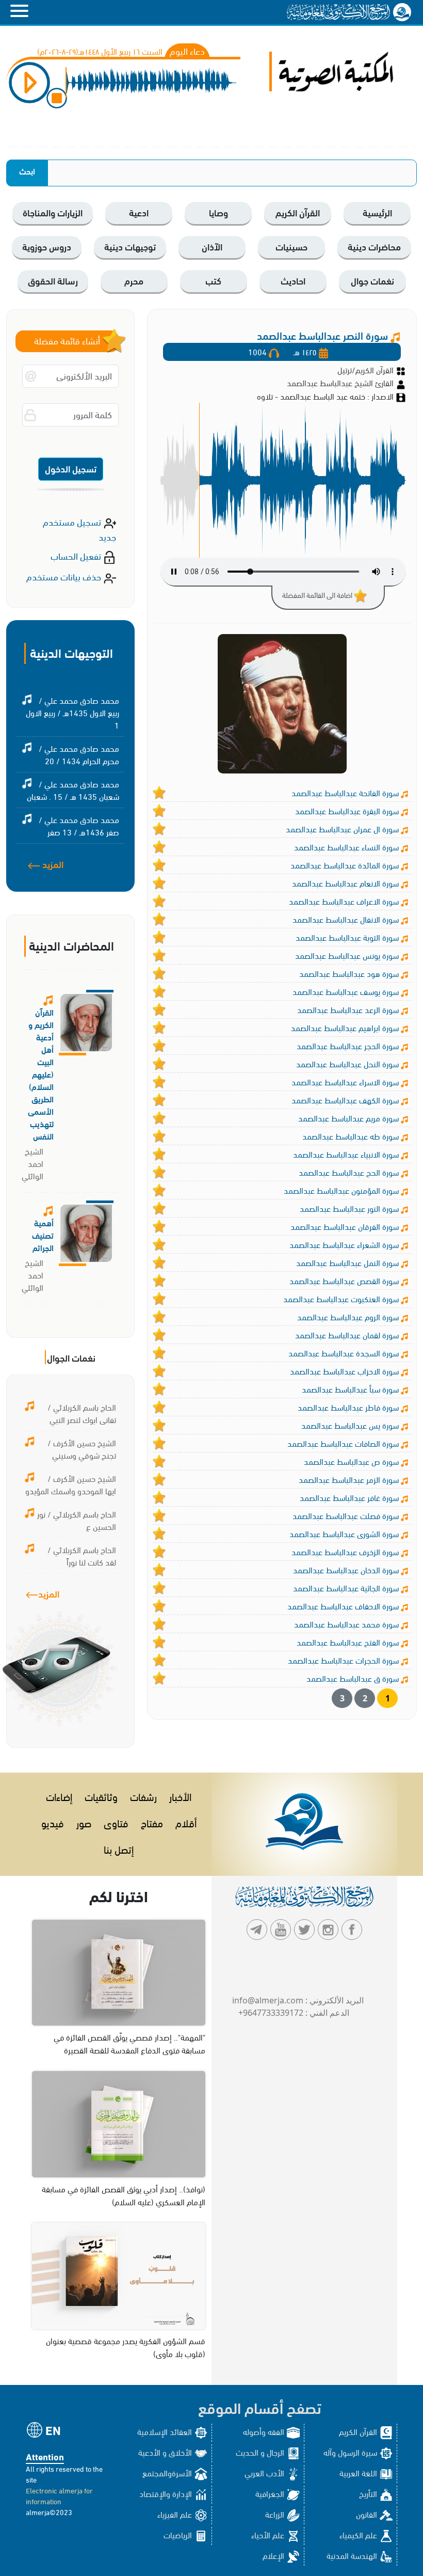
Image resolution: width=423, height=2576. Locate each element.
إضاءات (59, 1796)
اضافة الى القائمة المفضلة (318, 595)
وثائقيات (101, 1796)
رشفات (143, 1796)
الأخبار (180, 1796)
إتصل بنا (119, 1849)
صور (84, 1822)
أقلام (186, 1822)
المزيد (52, 864)
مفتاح (152, 1822)
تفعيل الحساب (77, 555)
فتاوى (116, 1822)
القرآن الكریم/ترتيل (365, 369)
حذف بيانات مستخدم (65, 576)
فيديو (53, 1822)
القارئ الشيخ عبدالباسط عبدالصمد (341, 382)
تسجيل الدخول (71, 468)
